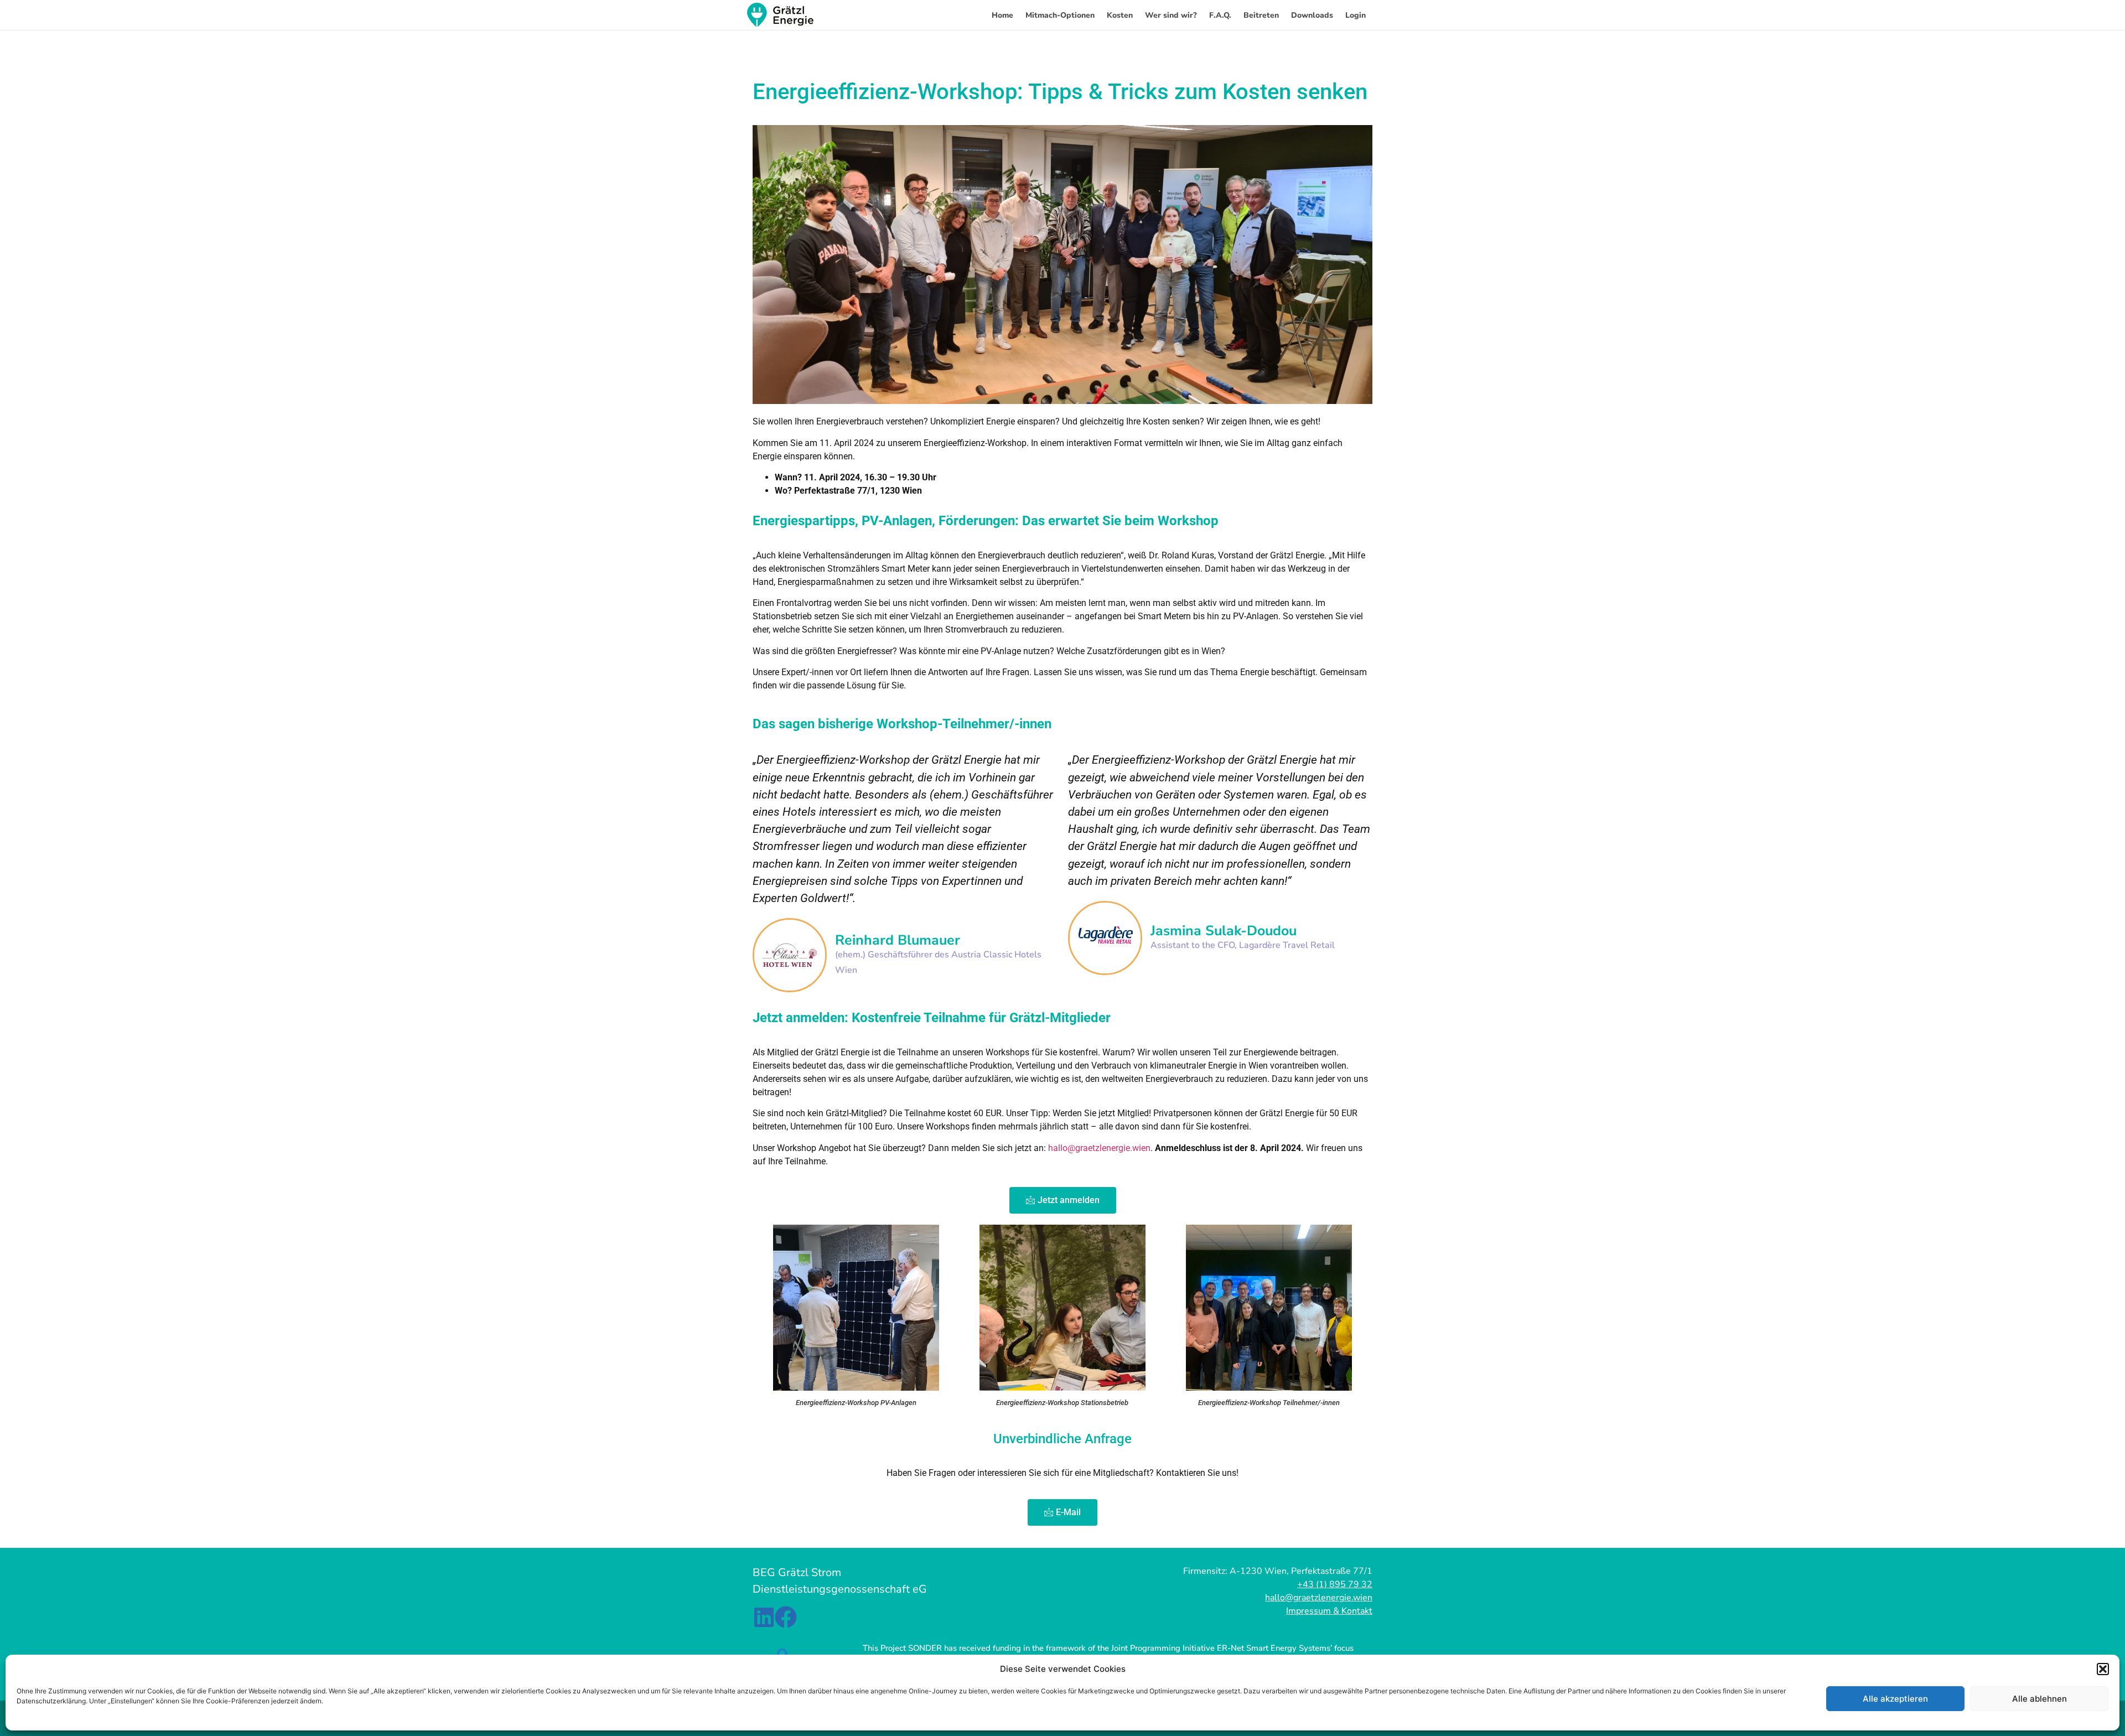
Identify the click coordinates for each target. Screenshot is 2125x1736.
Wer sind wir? (1171, 15)
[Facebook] (786, 1617)
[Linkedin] (764, 1617)
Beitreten (1261, 15)
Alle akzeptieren (1895, 1699)
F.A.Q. (1220, 15)
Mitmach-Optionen (1060, 15)
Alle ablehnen (2040, 1699)
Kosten (1120, 15)
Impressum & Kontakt (1329, 1611)
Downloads (1312, 15)
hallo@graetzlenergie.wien (1099, 1148)
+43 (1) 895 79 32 (1335, 1584)
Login (1356, 15)
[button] (2103, 1669)
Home (1002, 15)
